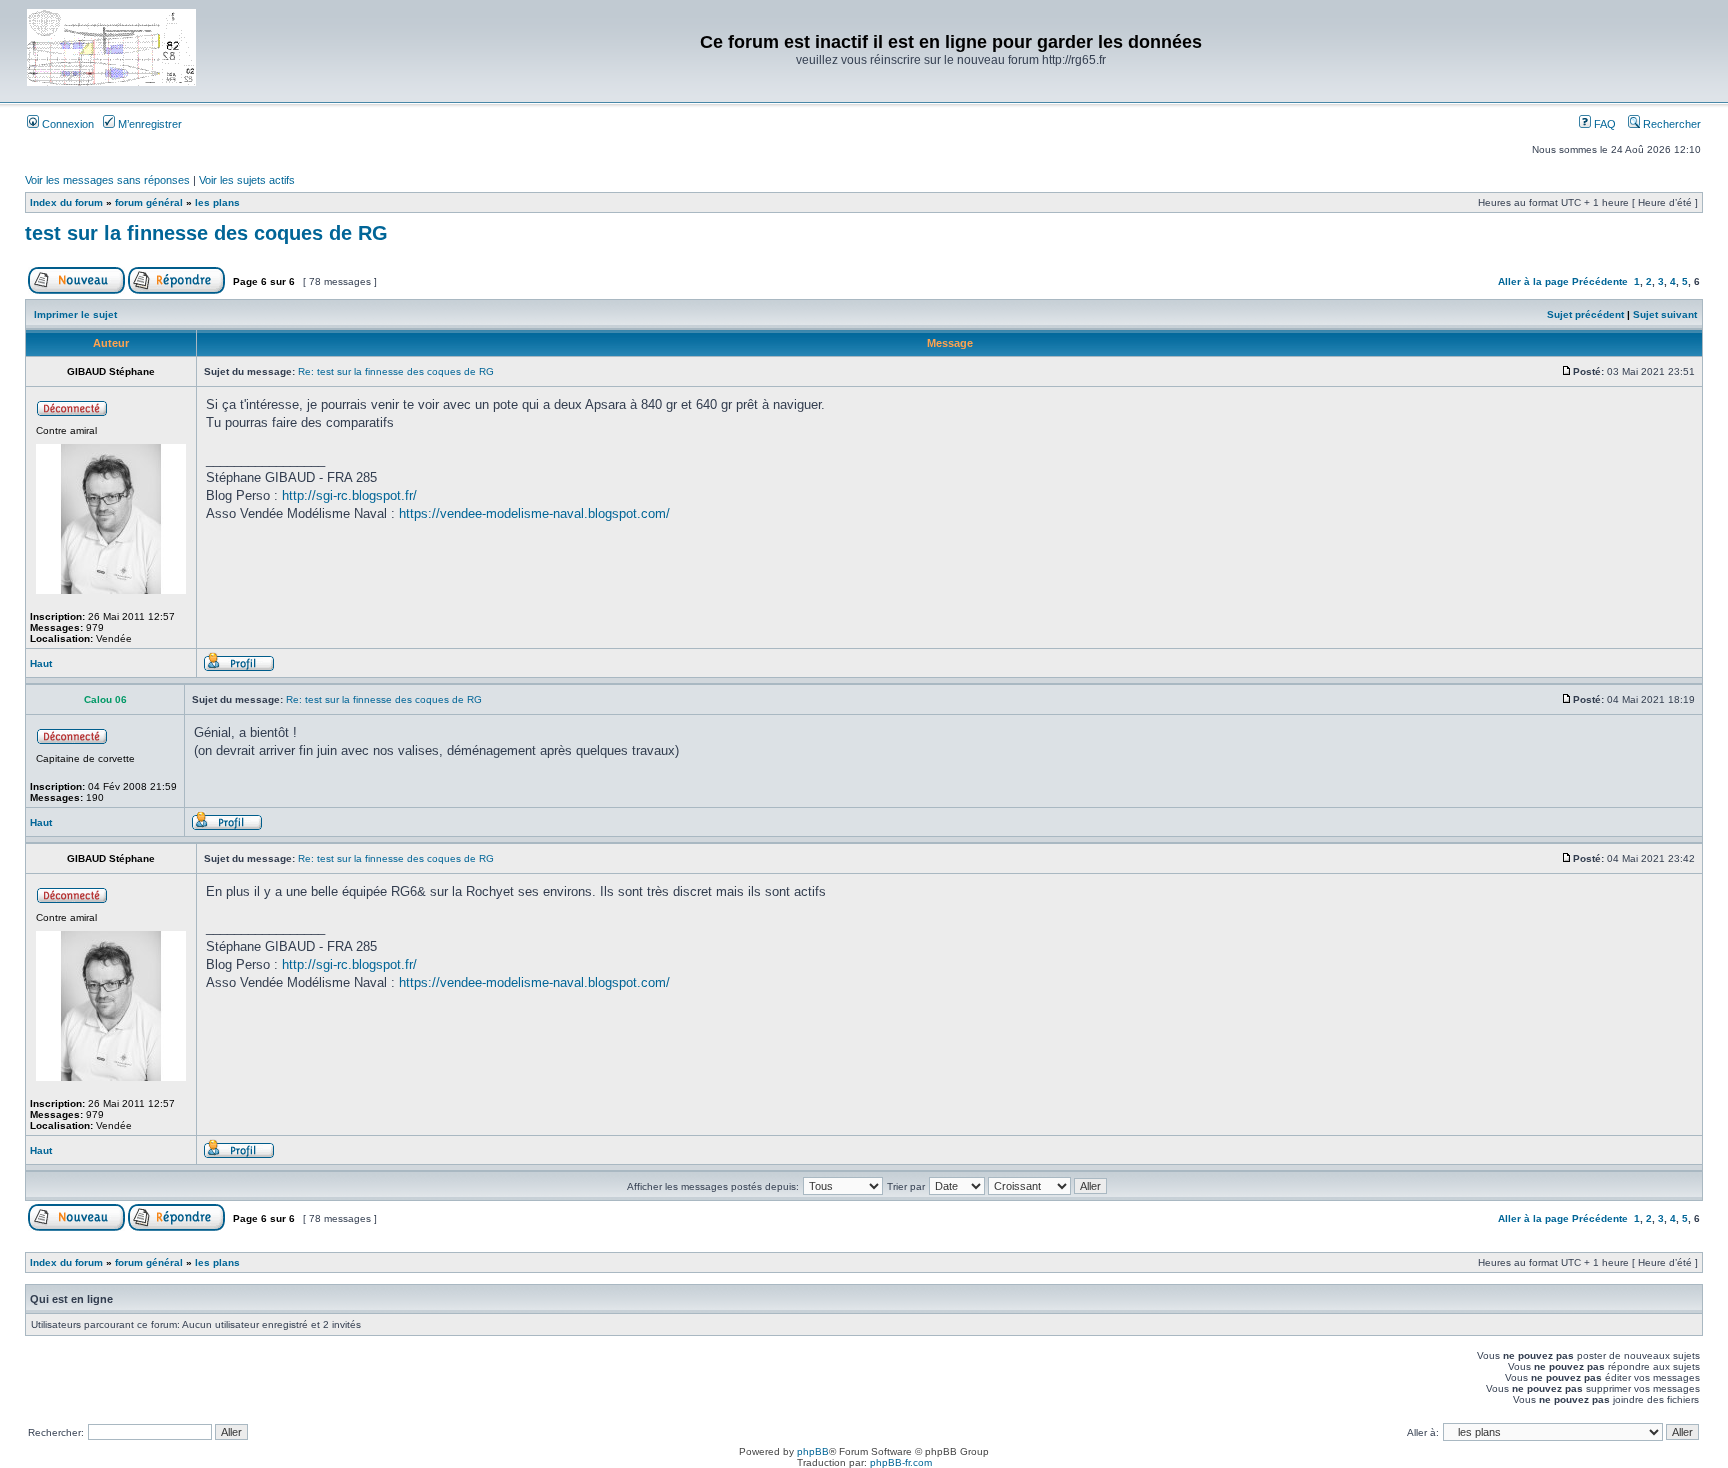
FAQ (1603, 124)
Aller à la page (1533, 281)
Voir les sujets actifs (247, 180)
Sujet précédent (1585, 314)
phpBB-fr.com (901, 1462)
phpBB (813, 1451)
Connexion (66, 124)
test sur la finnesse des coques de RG (206, 233)
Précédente (1600, 281)
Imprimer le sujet (75, 314)
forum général (149, 202)
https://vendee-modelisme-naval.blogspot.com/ (534, 513)
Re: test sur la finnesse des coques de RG (396, 371)
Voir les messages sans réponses (107, 180)
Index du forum (66, 202)
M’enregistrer (148, 124)
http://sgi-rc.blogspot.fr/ (349, 495)
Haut (41, 663)
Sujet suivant (1665, 314)
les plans (217, 202)
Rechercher (1670, 124)
